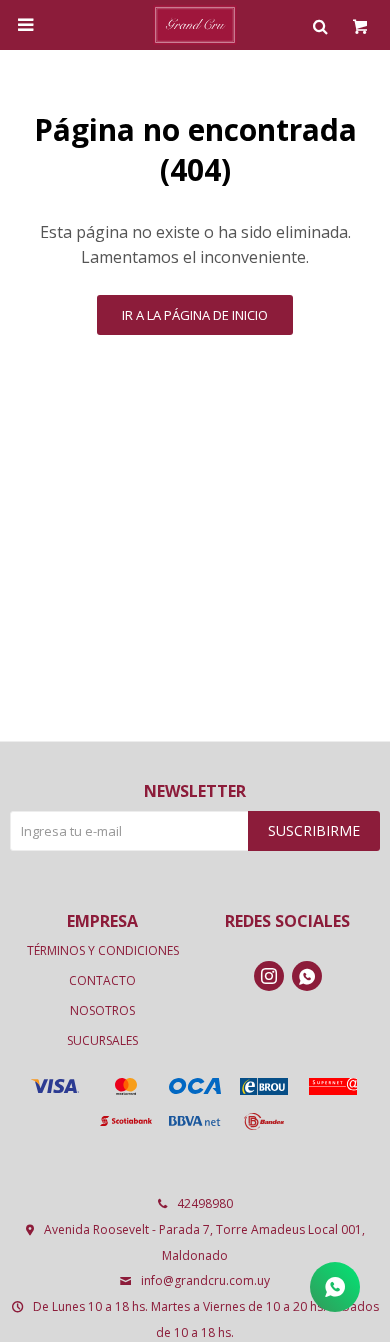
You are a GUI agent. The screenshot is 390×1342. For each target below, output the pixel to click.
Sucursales (102, 1040)
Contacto (102, 980)
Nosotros (102, 1010)
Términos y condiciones (103, 950)
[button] (320, 25)
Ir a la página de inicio (195, 315)
